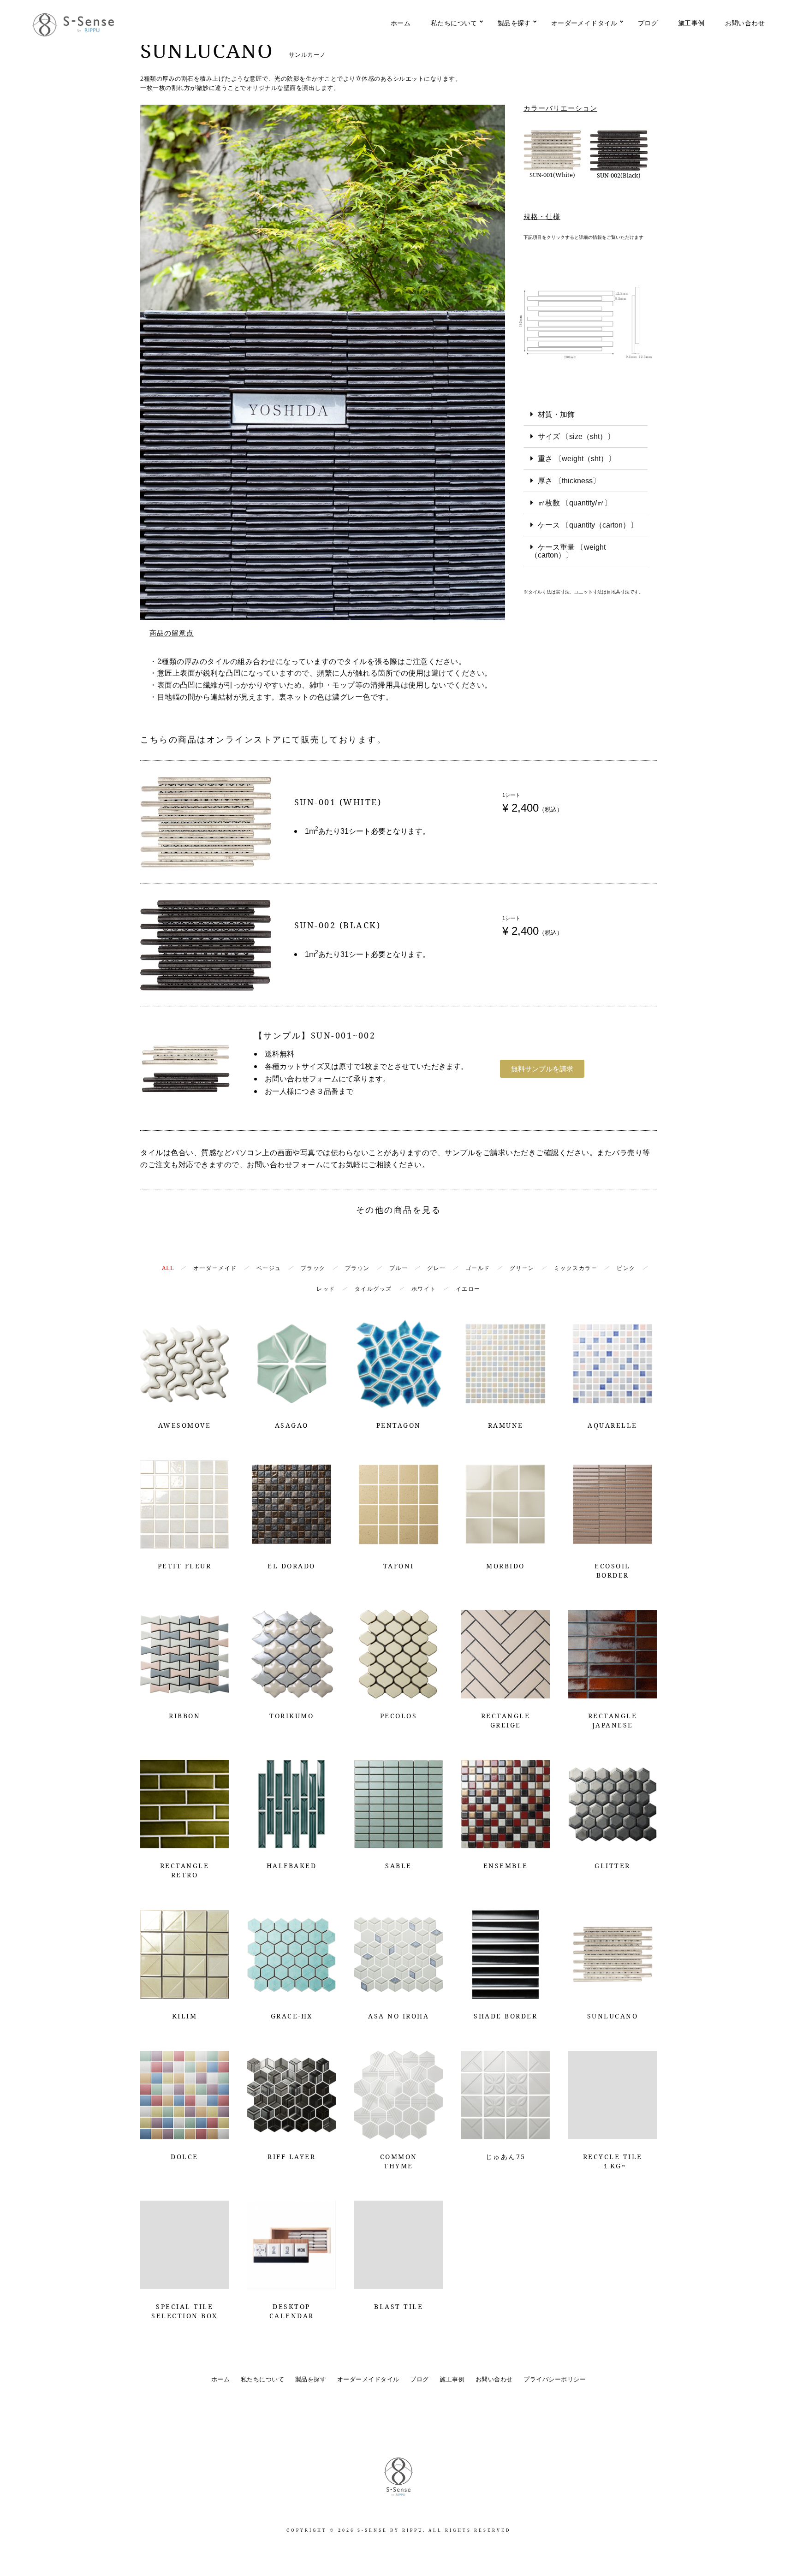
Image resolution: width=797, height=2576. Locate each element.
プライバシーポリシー (555, 2379)
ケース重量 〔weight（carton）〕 (568, 551)
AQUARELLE (613, 1425)
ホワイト (424, 1289)
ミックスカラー (576, 1268)
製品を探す (514, 23)
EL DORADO (291, 1566)
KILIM (185, 2016)
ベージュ (269, 1268)
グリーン (522, 1268)
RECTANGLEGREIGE (506, 1720)
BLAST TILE (398, 2306)
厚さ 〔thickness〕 (569, 481)
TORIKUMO (291, 1716)
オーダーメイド (215, 1268)
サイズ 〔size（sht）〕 (576, 436)
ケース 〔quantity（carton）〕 (588, 525)
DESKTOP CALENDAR (292, 2311)
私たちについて (454, 23)
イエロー (468, 1289)
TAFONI (399, 1566)
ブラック (313, 1268)
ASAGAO (292, 1425)
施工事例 (691, 23)
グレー (437, 1268)
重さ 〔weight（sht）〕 (577, 459)
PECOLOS (399, 1716)
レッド (326, 1289)
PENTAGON (399, 1425)
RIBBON (184, 1716)
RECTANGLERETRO (185, 1870)
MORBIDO (506, 1566)
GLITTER (613, 1866)
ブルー (399, 1268)
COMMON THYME (399, 2161)
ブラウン (357, 1268)
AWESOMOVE (185, 1425)
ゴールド (478, 1268)
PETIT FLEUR (185, 1566)
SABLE (398, 1866)
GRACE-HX (292, 2016)
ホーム (401, 23)
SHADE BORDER (506, 2016)
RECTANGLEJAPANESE (613, 1720)
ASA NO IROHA (398, 2016)
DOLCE (184, 2157)
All (168, 1268)
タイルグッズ (373, 1289)
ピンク (626, 1268)
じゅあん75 (506, 2157)
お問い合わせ (745, 23)
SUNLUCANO (613, 2016)
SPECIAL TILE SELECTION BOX (184, 2311)
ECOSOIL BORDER (613, 1570)
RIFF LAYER (291, 2157)
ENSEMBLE (506, 1866)
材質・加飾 (556, 414)
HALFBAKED (292, 1866)
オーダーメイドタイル (584, 23)
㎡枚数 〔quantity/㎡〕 (575, 503)
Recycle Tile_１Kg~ (613, 2161)
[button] (586, 415)
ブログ (648, 23)
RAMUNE (506, 1425)
